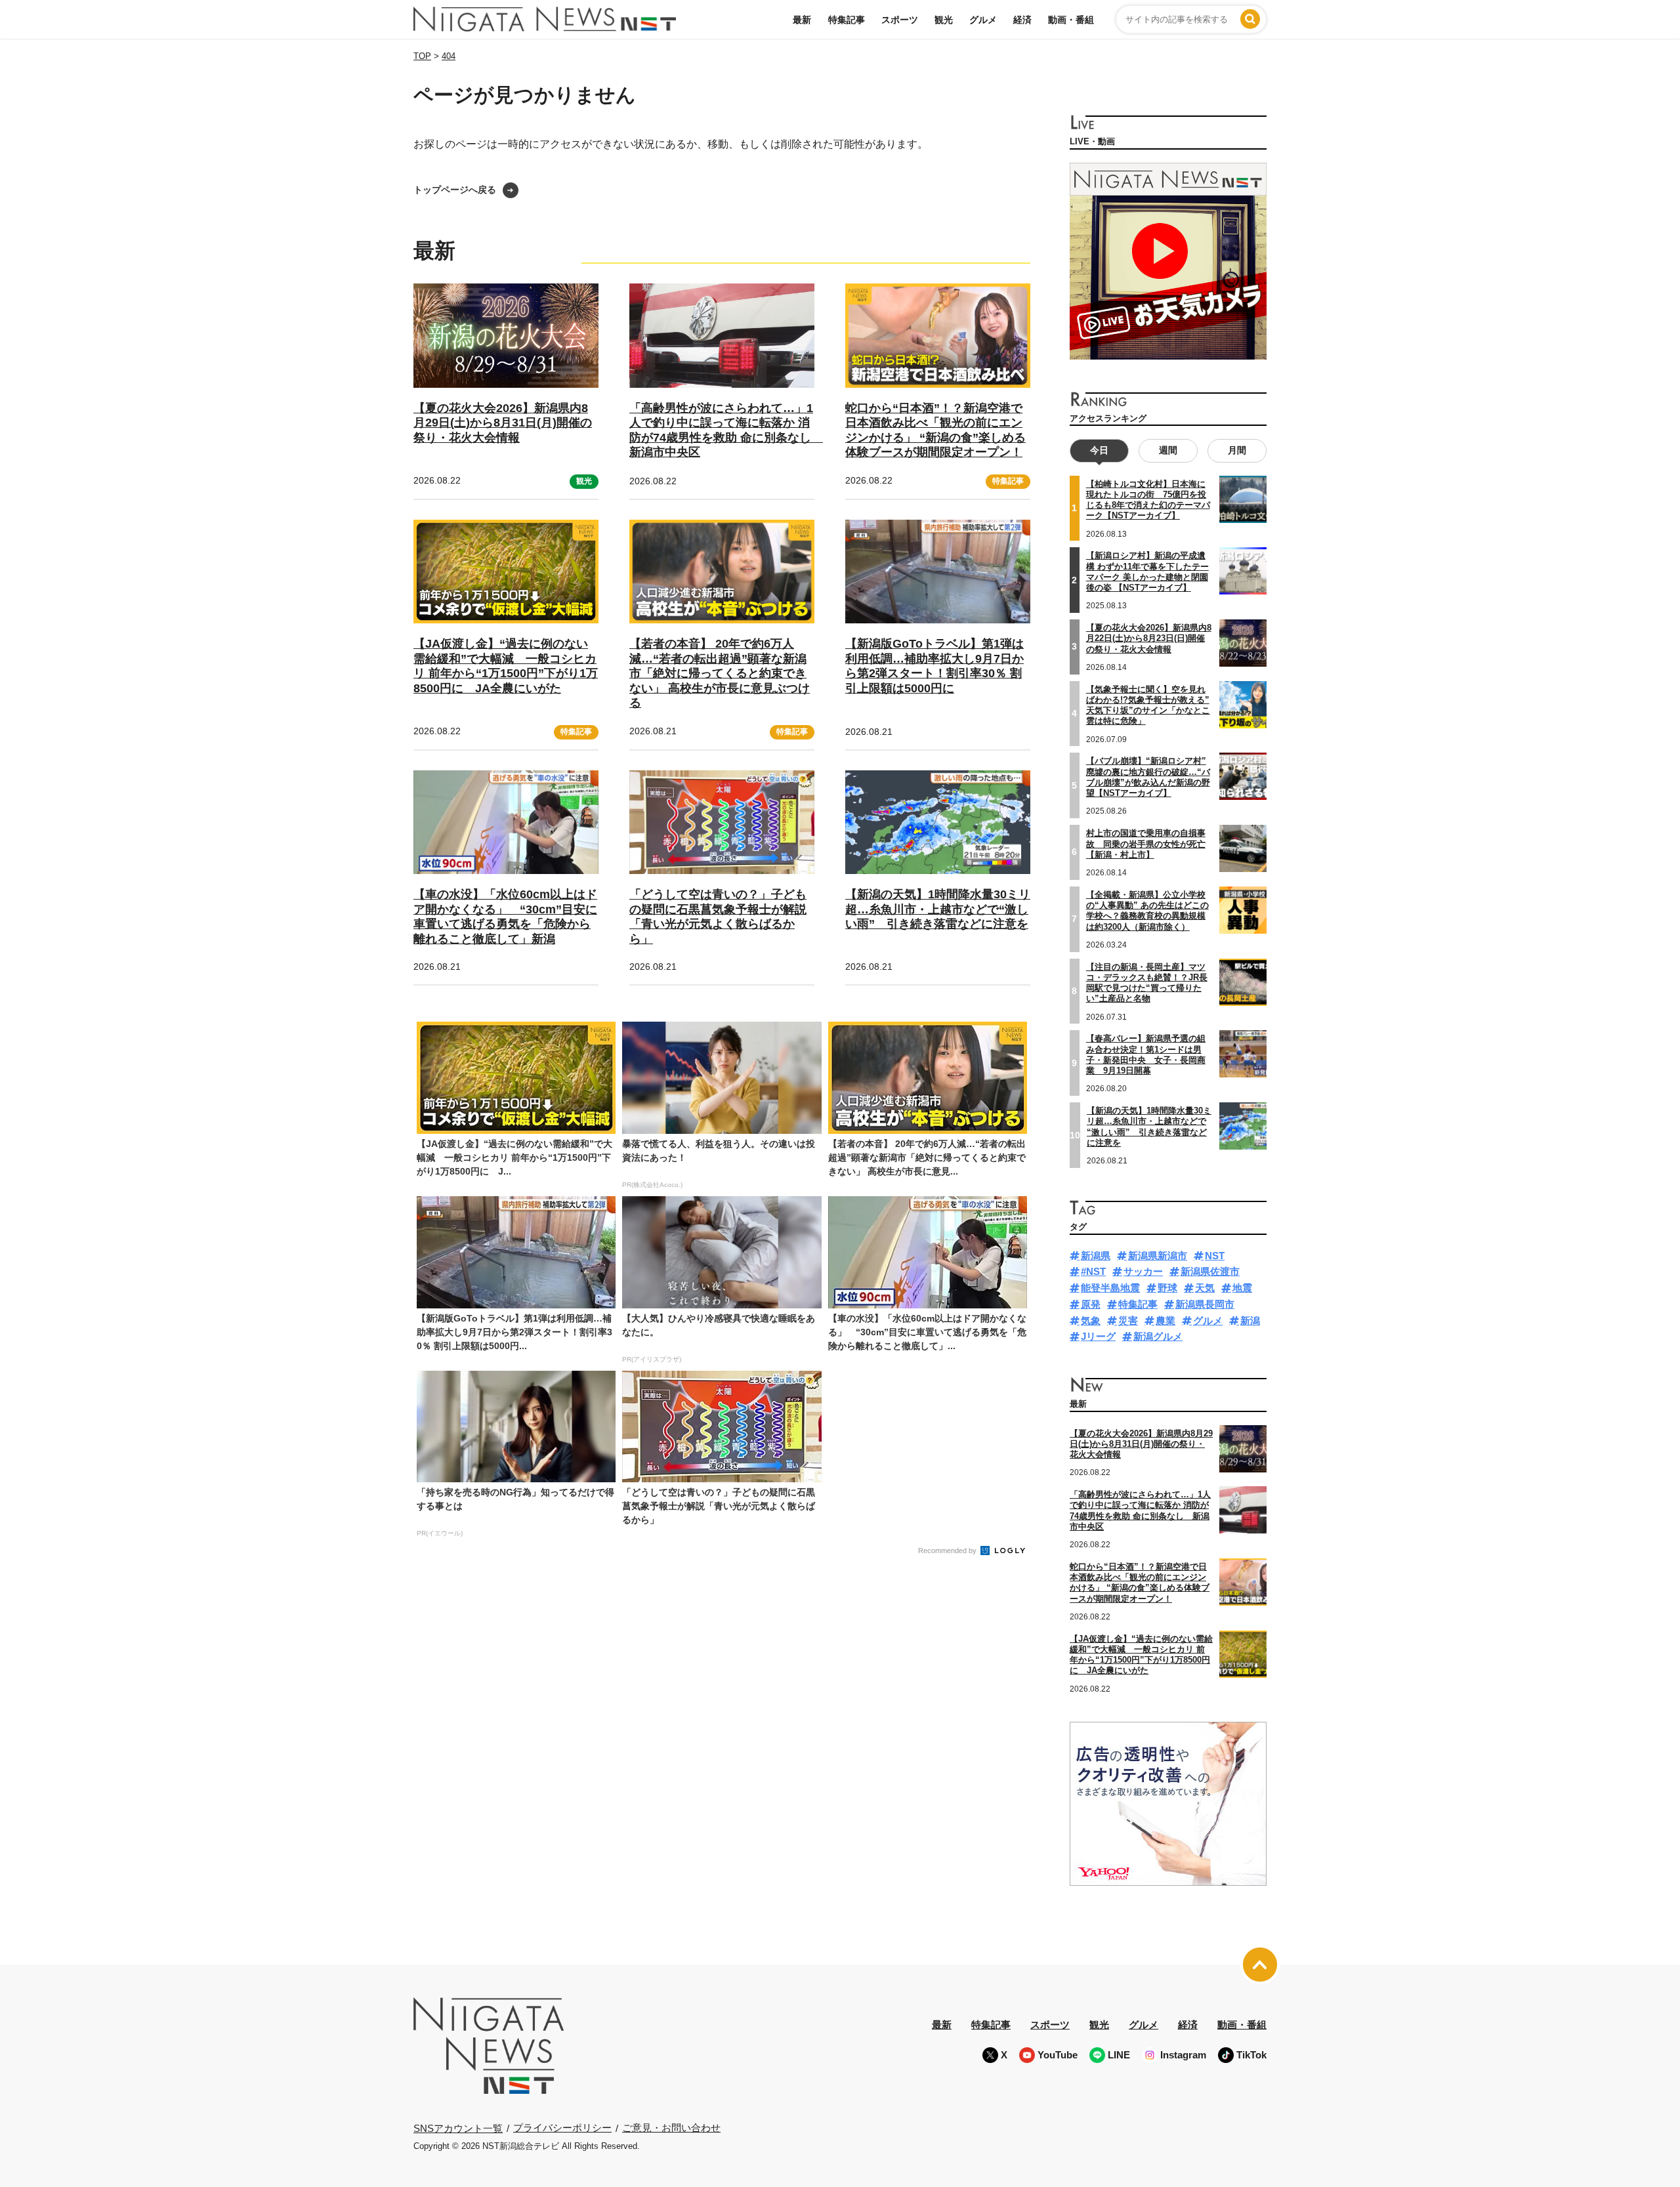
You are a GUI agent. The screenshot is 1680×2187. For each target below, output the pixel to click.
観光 (944, 20)
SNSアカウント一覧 (458, 2128)
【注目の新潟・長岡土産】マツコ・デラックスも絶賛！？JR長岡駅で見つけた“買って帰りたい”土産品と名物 (1147, 983)
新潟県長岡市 (1205, 1304)
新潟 (1250, 1321)
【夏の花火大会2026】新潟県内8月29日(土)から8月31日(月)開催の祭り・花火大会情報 (503, 423)
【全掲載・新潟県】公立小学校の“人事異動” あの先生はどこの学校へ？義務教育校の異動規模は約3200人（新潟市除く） (1147, 911)
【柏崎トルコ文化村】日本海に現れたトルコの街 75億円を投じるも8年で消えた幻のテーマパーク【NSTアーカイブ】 (1148, 500)
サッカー (1143, 1271)
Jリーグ (1098, 1336)
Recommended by (948, 1551)
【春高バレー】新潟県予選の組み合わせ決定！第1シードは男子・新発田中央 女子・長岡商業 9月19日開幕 (1146, 1054)
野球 (1167, 1288)
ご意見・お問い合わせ (671, 2128)
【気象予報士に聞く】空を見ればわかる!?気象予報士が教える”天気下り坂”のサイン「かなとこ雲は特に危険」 (1148, 705)
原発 (1091, 1304)
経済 (1022, 20)
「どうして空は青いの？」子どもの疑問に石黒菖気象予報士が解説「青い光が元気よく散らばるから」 (718, 917)
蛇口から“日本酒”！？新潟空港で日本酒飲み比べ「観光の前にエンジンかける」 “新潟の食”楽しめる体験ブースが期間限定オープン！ (1140, 1583)
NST (1215, 1256)
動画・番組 (1071, 20)
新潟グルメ (1158, 1336)
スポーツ (900, 20)
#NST (1093, 1271)
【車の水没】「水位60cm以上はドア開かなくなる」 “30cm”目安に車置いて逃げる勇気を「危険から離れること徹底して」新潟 (505, 917)
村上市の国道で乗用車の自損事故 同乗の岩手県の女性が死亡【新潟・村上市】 (1146, 844)
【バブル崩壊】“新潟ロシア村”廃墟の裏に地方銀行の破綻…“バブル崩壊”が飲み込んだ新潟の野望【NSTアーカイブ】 (1148, 777)
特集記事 (847, 20)
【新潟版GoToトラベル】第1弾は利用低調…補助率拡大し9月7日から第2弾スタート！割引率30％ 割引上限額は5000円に (934, 666)
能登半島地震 (1110, 1288)
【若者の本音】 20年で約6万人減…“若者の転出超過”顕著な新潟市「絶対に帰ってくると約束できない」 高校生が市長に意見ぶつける (720, 673)
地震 (1242, 1288)
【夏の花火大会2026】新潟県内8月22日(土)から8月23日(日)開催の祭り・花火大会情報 (1149, 638)
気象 (1091, 1321)
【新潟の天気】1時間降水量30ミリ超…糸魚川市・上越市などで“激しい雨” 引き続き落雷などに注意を (938, 909)
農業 (1165, 1321)
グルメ (983, 20)
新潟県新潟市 (1158, 1256)
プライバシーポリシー (562, 2128)
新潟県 (1096, 1256)
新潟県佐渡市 (1210, 1271)
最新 (802, 20)
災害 (1128, 1321)
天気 (1205, 1288)
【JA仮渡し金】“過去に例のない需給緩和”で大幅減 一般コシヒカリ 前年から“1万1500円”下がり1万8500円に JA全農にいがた (506, 666)
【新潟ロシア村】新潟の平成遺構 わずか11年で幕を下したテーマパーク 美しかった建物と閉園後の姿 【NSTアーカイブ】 (1147, 572)
